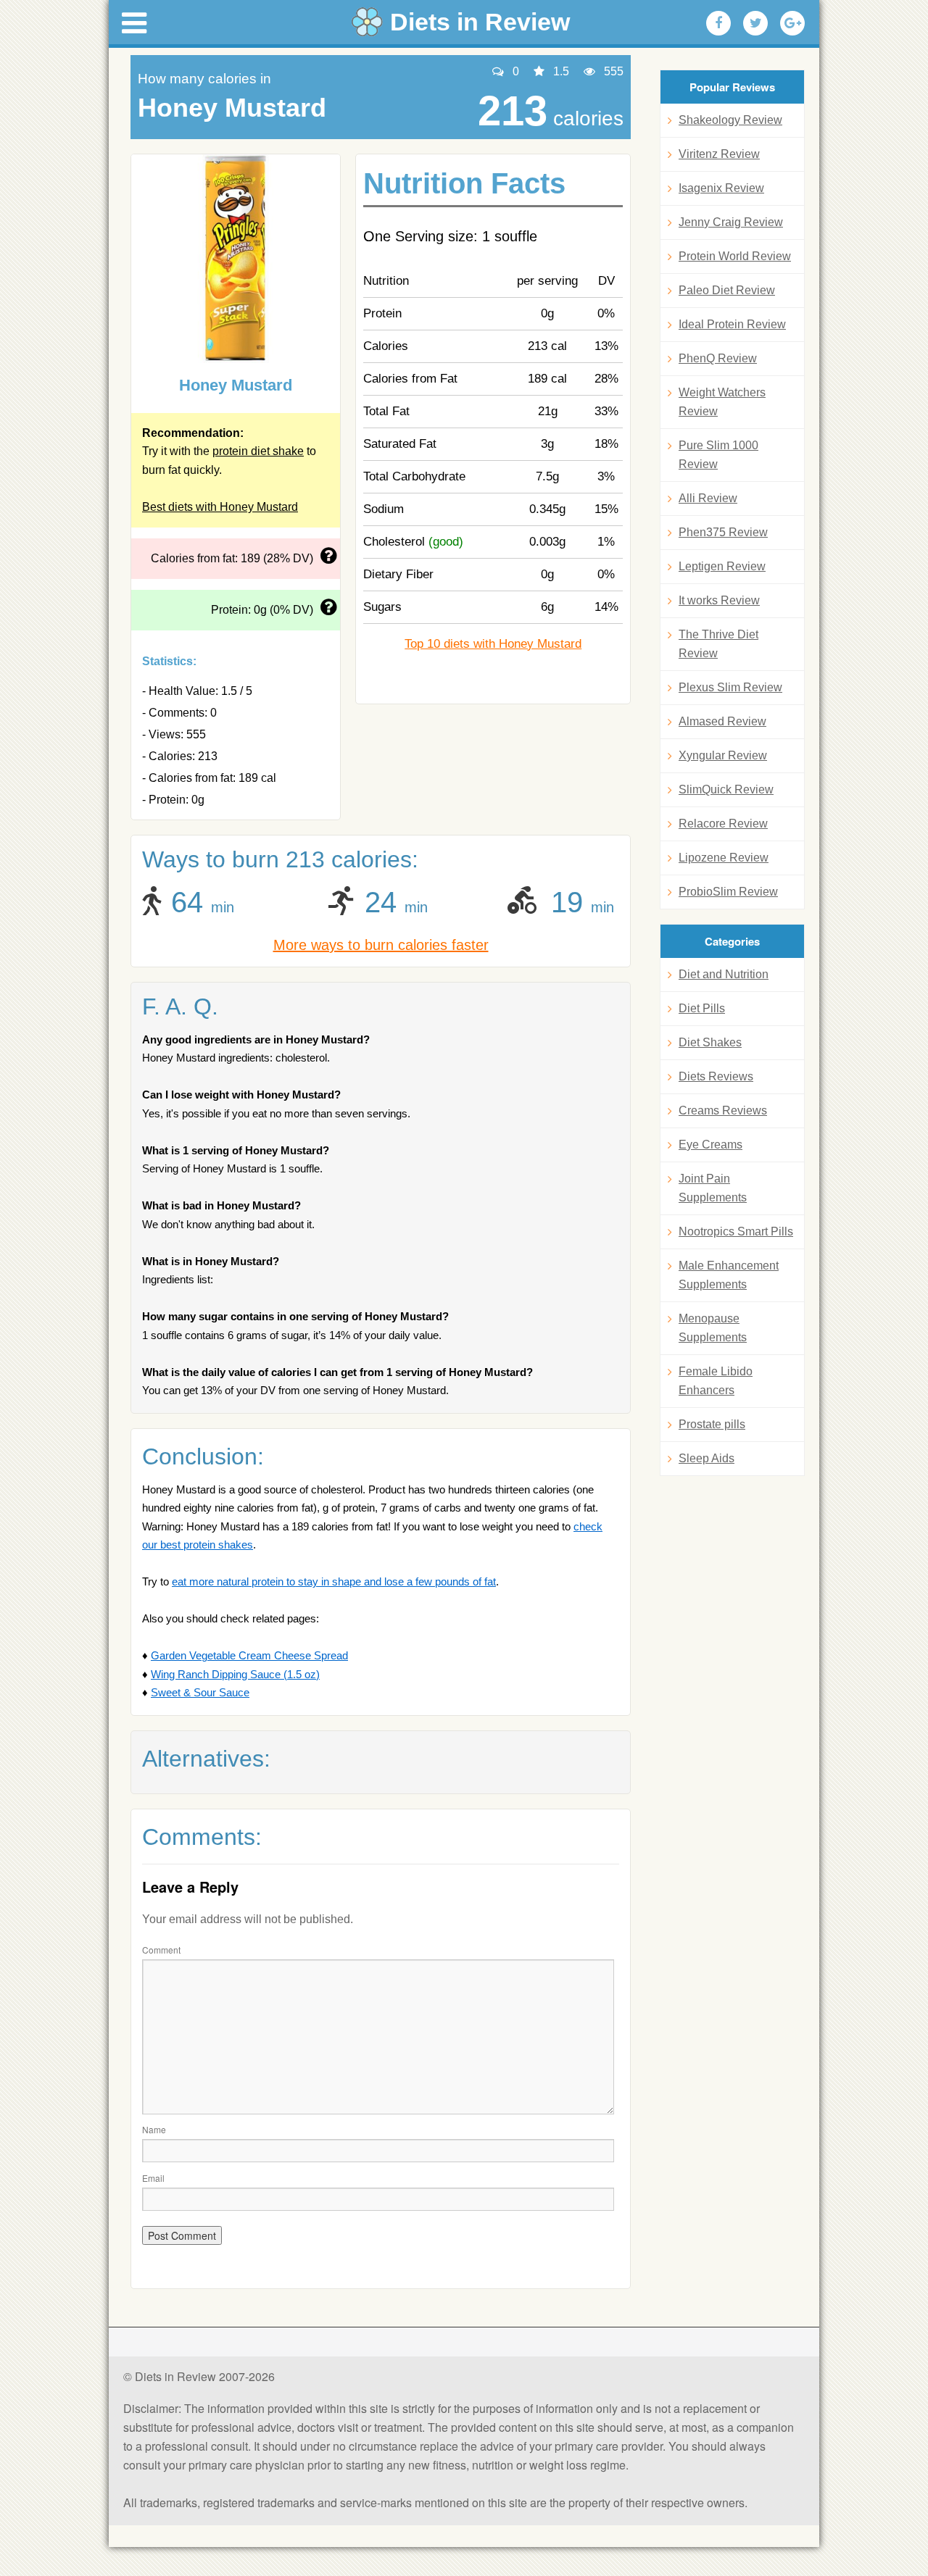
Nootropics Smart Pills (736, 1231)
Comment (161, 1950)
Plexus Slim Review (730, 687)
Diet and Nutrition (724, 974)
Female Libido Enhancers (716, 1381)
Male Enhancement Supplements (729, 1275)
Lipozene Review (724, 858)
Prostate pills (712, 1424)
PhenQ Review (718, 358)
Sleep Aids (707, 1458)
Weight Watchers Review (722, 402)
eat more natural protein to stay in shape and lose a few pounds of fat (334, 1581)
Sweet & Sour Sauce (200, 1692)
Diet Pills (702, 1008)
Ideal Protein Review (732, 324)
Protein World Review (735, 256)
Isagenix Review (721, 188)
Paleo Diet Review (727, 290)
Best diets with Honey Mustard (220, 507)
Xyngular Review (723, 755)
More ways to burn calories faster (381, 945)
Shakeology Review (730, 120)
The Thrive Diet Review (718, 644)
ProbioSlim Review (728, 892)
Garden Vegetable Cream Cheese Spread (249, 1655)
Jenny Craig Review (731, 222)
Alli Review (708, 498)
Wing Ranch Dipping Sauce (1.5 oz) (235, 1674)
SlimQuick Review (726, 789)
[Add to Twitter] (755, 23)
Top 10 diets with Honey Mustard (493, 644)
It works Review (719, 600)
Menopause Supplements (713, 1328)
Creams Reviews (723, 1110)
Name (154, 2129)
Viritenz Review (719, 154)
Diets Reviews (716, 1076)
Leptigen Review (722, 566)
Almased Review (722, 721)
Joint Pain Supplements (713, 1188)
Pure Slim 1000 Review (718, 455)
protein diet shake (258, 451)
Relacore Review (723, 824)
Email (153, 2178)
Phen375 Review (723, 532)
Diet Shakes (710, 1042)
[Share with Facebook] (718, 23)
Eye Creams (710, 1145)
